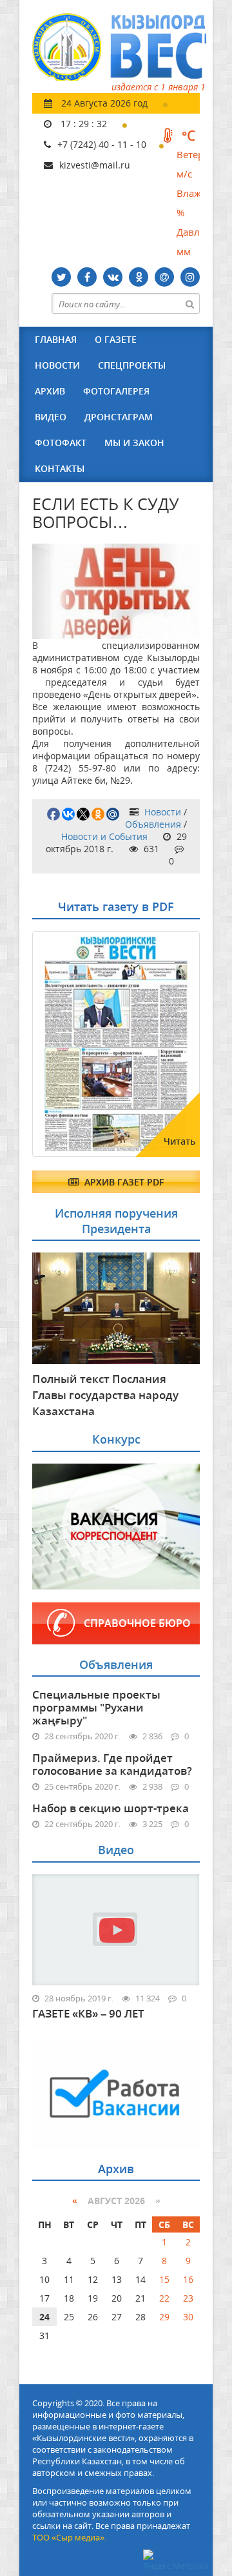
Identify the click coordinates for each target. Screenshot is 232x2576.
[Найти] (189, 303)
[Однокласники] (139, 277)
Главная (56, 339)
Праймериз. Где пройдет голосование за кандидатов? (112, 1764)
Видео (51, 417)
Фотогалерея (116, 391)
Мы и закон (134, 443)
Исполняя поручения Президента (116, 1221)
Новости (57, 365)
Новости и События (104, 836)
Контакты (60, 468)
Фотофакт (61, 443)
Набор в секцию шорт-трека (111, 1808)
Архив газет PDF (123, 1182)
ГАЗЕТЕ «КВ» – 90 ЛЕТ (88, 2014)
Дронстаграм (119, 417)
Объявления (153, 824)
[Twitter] (61, 277)
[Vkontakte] (113, 277)
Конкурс (116, 1439)
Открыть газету (95, 963)
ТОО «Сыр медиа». (69, 2537)
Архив (50, 391)
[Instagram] (190, 277)
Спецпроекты (132, 365)
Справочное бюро (137, 1623)
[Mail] (164, 277)
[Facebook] (87, 277)
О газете (116, 339)
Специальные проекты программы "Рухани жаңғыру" (96, 1707)
